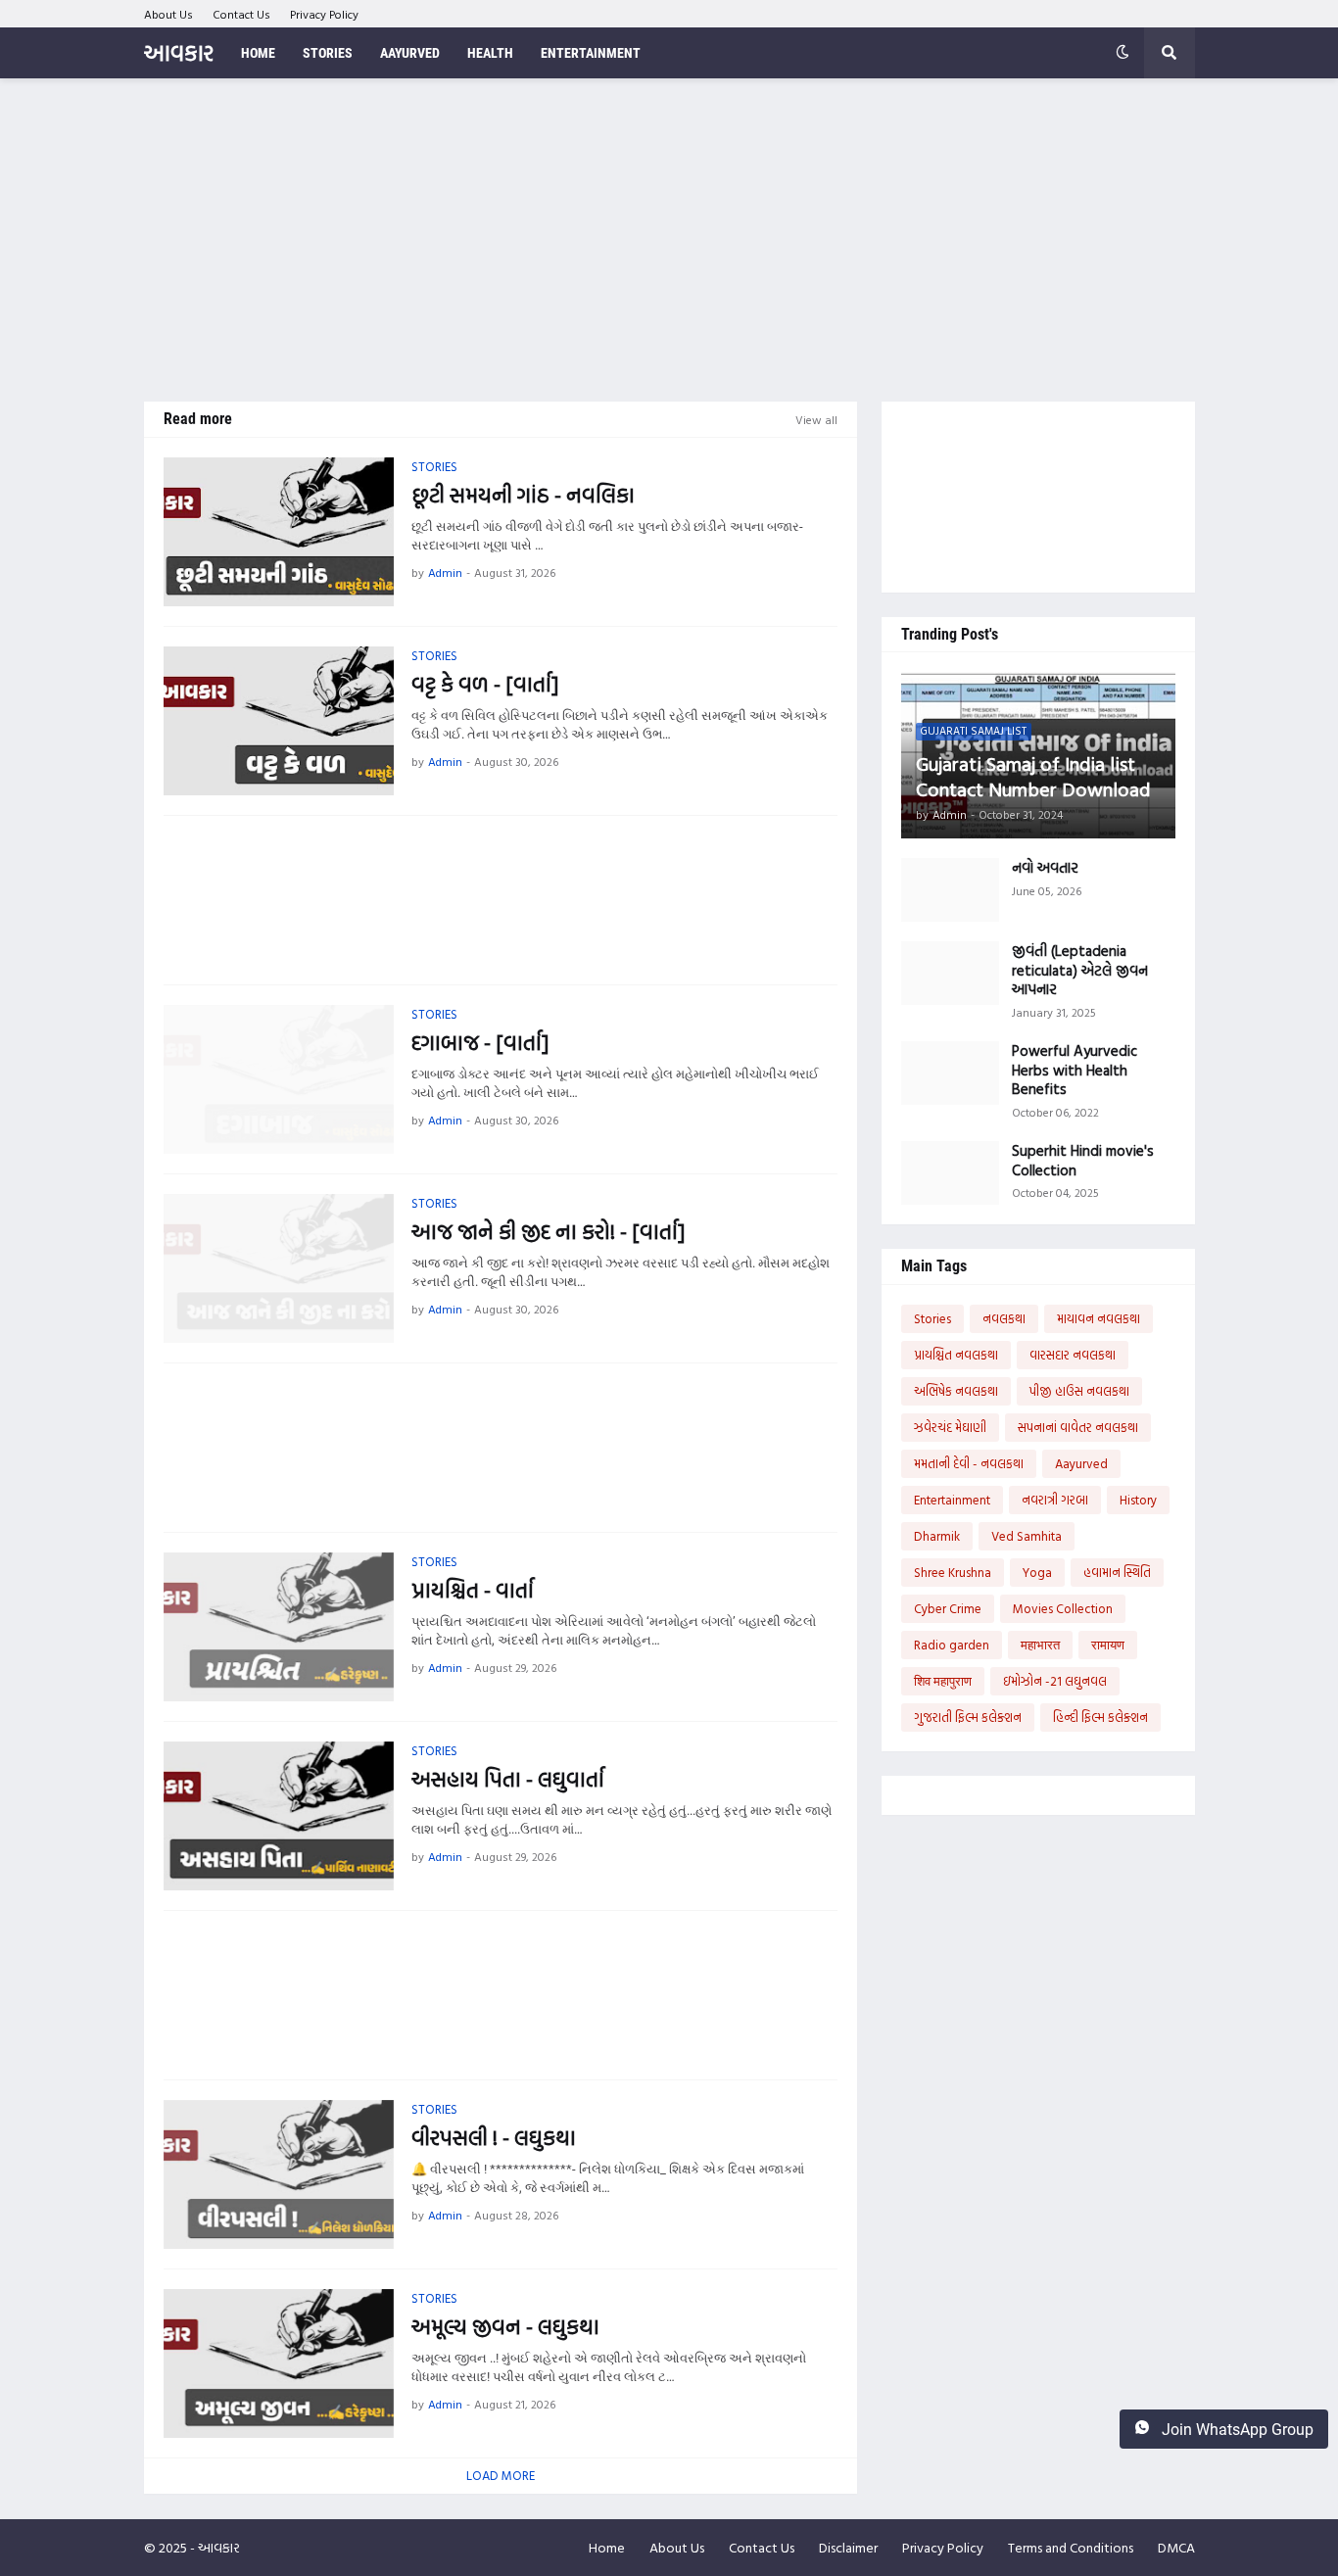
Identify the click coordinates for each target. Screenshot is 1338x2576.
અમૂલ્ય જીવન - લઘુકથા (505, 2327)
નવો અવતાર (1045, 868)
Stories (932, 1318)
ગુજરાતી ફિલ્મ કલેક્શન (968, 1717)
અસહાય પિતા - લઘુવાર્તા (508, 1779)
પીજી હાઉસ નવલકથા (1079, 1391)
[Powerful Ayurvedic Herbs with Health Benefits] (950, 1073)
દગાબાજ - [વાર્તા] (480, 1043)
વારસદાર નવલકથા (1073, 1355)
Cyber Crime (948, 1608)
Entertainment (952, 1500)
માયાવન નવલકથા (1099, 1318)
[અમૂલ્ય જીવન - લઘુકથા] (279, 2363)
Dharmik (937, 1536)
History (1138, 1500)
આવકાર (179, 52)
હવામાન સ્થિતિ (1117, 1572)
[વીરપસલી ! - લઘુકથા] (279, 2174)
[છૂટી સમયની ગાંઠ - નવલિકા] (279, 532)
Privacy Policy (324, 14)
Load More (501, 2475)
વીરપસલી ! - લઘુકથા (494, 2138)
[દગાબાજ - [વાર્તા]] (279, 1079)
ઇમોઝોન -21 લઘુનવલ (1055, 1681)
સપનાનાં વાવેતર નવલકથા (1078, 1427)
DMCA (1176, 2547)
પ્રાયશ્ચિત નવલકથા (956, 1355)
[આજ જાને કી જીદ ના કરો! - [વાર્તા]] (279, 1268)
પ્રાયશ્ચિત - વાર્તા (473, 1590)
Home (607, 2547)
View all (816, 419)
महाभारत (1040, 1645)
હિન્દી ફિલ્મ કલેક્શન (1100, 1717)
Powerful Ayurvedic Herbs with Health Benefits (1075, 1070)
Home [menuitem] (258, 53)
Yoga (1037, 1572)
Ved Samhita (1027, 1536)
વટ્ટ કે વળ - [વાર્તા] (485, 684)
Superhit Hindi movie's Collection (1083, 1160)
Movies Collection (1063, 1608)
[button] (1123, 53)
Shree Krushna (953, 1572)
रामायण (1108, 1645)
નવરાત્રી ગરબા (1055, 1500)
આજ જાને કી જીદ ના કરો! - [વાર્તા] (548, 1232)
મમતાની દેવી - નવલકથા (969, 1463)
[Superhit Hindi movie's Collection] (950, 1173)
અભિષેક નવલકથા (956, 1391)
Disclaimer (848, 2547)
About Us (168, 14)
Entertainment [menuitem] (591, 53)
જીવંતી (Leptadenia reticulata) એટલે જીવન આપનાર (1080, 970)
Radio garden (952, 1645)
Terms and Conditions (1071, 2547)
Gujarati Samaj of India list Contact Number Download (1033, 776)
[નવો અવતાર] (950, 890)
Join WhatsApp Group (1236, 2430)
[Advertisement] (669, 240)
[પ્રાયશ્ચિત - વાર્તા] (279, 1627)
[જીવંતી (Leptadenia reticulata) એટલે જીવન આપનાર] (950, 973)
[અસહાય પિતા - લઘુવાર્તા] (279, 1816)
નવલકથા (1004, 1318)
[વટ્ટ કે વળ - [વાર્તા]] (279, 721)
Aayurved (1081, 1463)
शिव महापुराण (943, 1681)
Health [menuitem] (490, 53)
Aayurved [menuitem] (410, 53)
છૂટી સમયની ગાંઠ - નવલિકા (523, 495)
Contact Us (241, 14)
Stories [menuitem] (328, 53)
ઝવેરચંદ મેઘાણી (950, 1427)
